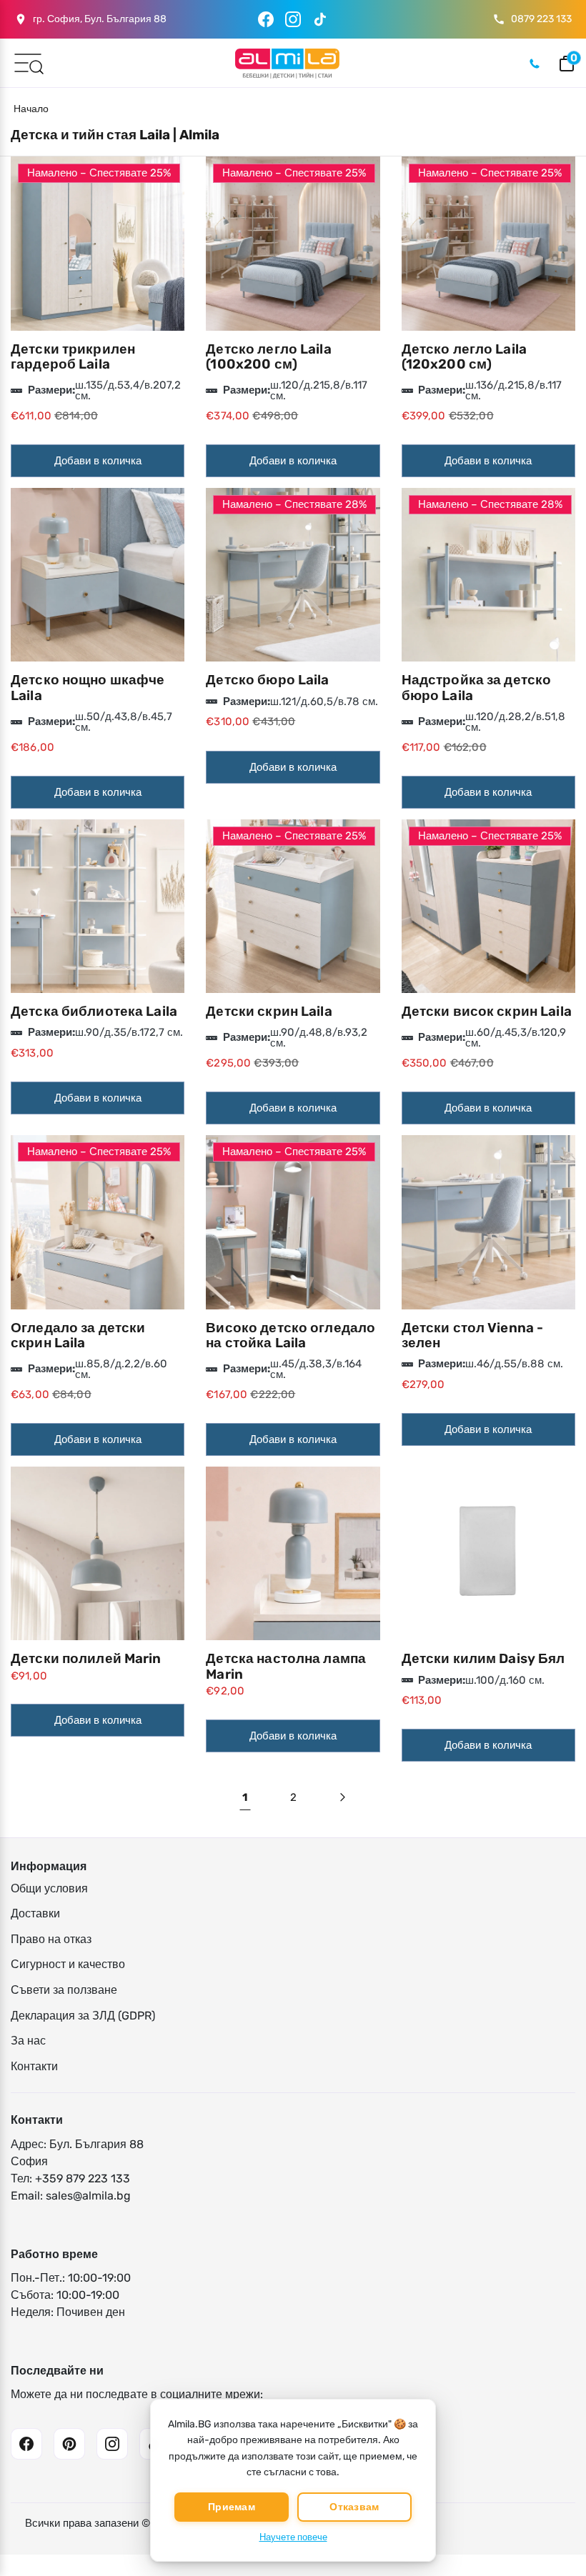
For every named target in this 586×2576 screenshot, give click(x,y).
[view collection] (98, 243)
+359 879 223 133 (83, 2178)
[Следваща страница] (341, 1798)
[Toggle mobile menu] (28, 62)
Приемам (232, 2507)
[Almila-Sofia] (287, 63)
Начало (31, 109)
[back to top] (554, 2507)
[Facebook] (266, 19)
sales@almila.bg (88, 2196)
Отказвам (354, 2507)
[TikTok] (320, 19)
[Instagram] (293, 19)
